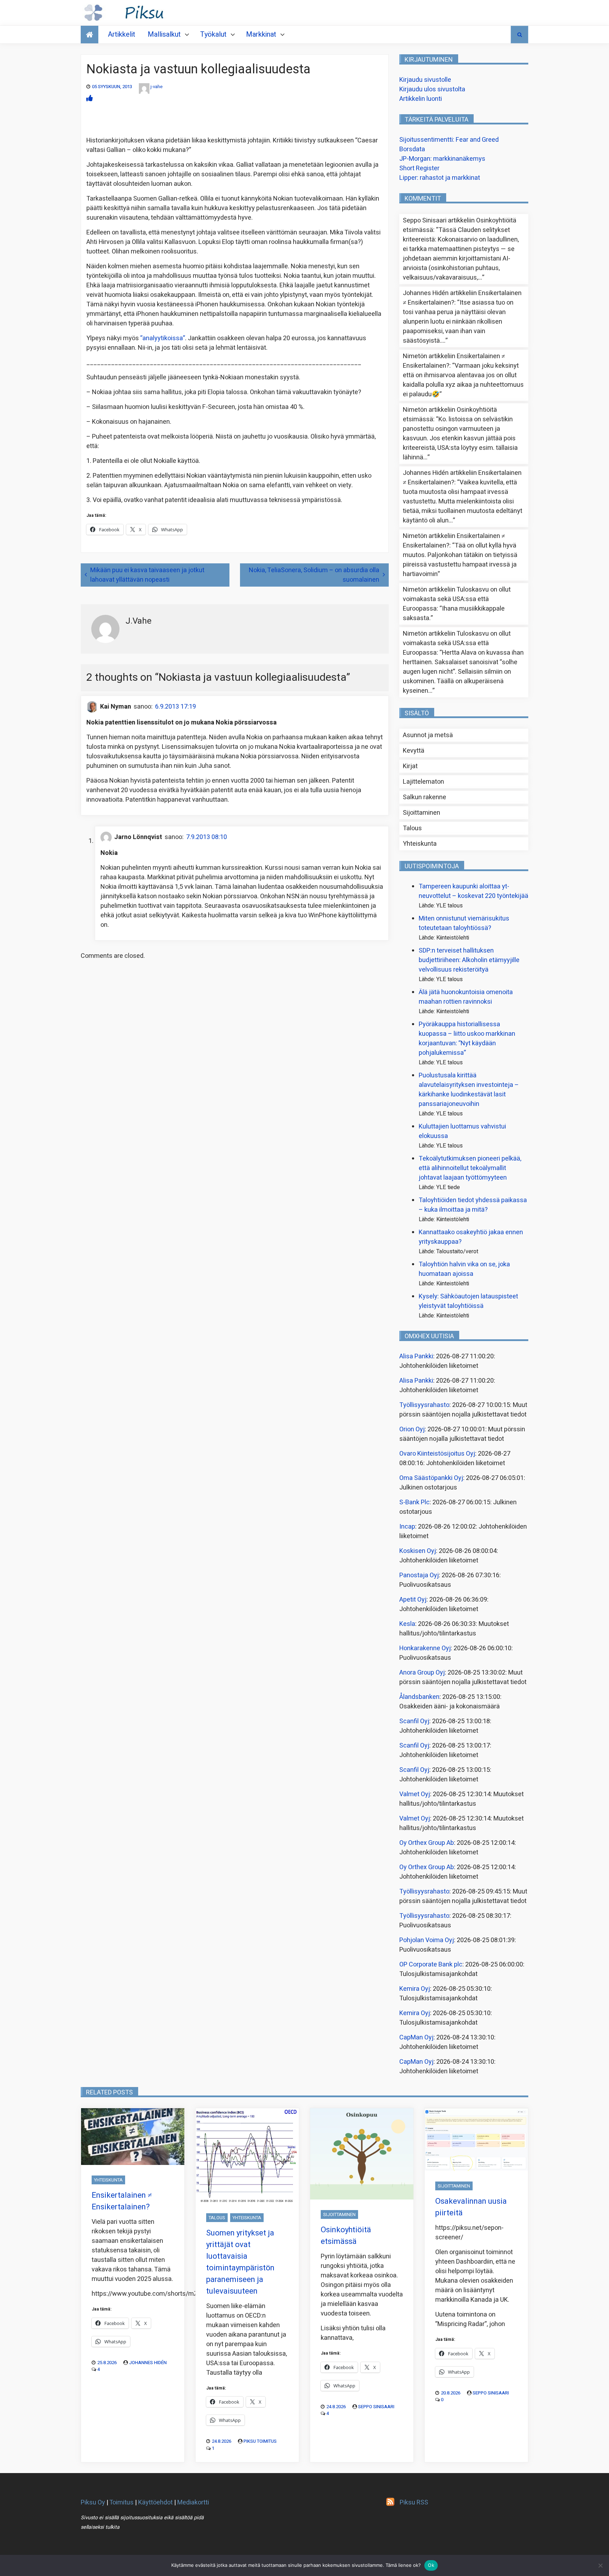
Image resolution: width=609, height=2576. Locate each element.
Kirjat (410, 766)
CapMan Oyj (416, 2037)
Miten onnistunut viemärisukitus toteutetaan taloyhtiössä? (464, 923)
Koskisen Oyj (418, 1551)
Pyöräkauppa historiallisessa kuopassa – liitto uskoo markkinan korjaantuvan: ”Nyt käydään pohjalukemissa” (467, 1039)
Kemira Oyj (415, 1989)
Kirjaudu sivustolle (425, 80)
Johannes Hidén (148, 2363)
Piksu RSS (414, 2502)
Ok (431, 2565)
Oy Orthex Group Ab (427, 1843)
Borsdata (412, 149)
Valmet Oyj (415, 1794)
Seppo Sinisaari (376, 2407)
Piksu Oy (93, 2502)
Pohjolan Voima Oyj (427, 1940)
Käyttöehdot (155, 2502)
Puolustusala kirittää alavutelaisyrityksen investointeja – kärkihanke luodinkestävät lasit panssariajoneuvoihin (469, 1090)
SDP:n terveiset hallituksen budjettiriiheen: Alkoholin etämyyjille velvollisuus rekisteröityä (469, 960)
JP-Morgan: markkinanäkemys (442, 159)
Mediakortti (193, 2502)
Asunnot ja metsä (428, 735)
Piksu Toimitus (260, 2441)
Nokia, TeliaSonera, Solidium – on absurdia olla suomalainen (314, 575)
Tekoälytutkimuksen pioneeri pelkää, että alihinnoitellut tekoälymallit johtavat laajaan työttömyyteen (470, 1168)
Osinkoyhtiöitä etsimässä (346, 2236)
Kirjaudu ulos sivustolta (432, 89)
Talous (412, 828)
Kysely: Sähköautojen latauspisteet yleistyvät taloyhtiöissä (468, 1301)
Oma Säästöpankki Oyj (431, 1478)
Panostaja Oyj (419, 1575)
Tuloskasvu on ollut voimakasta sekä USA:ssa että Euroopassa (457, 599)
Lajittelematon (423, 782)
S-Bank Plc (414, 1502)
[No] (600, 2565)
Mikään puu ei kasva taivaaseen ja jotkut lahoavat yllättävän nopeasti (147, 575)
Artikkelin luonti (421, 99)
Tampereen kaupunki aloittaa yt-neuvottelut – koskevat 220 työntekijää (473, 891)
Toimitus (121, 2502)
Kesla (407, 1624)
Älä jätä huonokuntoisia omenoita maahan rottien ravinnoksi (466, 997)
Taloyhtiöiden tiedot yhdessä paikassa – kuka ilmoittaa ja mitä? (473, 1205)
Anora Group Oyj (422, 1673)
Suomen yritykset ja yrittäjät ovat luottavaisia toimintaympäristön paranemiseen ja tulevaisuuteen (240, 2262)
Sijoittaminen (422, 813)
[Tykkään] (90, 99)
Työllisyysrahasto (424, 1405)
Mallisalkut (164, 34)
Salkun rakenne (425, 797)
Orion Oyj (412, 1429)
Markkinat (261, 34)
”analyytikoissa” (163, 338)
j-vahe (156, 87)
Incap (407, 1527)
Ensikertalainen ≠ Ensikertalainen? (122, 2201)
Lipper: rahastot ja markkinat (440, 178)
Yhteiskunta (420, 844)
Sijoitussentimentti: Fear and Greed (449, 140)
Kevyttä (414, 751)
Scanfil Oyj (414, 1721)
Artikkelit (122, 34)
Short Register (419, 168)
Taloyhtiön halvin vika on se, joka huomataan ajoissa (464, 1269)
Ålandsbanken (419, 1697)
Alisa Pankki (416, 1356)
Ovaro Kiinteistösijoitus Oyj (437, 1454)
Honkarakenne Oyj (425, 1648)
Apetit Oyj (413, 1600)
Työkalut (213, 34)
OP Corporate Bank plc (431, 1965)
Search (519, 35)
